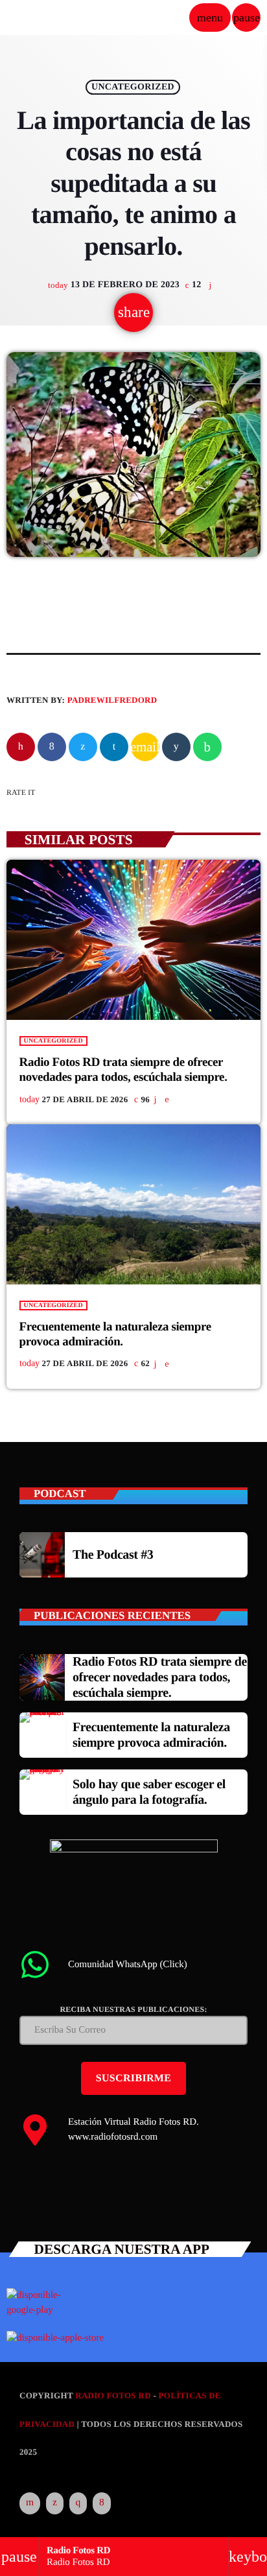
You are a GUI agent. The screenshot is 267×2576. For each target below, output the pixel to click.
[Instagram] (78, 2503)
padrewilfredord (112, 700)
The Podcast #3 (113, 1555)
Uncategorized (133, 87)
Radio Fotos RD (113, 2395)
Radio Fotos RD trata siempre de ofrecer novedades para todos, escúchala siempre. (160, 1677)
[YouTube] (30, 2503)
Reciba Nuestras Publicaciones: (133, 2009)
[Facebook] (102, 2503)
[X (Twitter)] (55, 2503)
